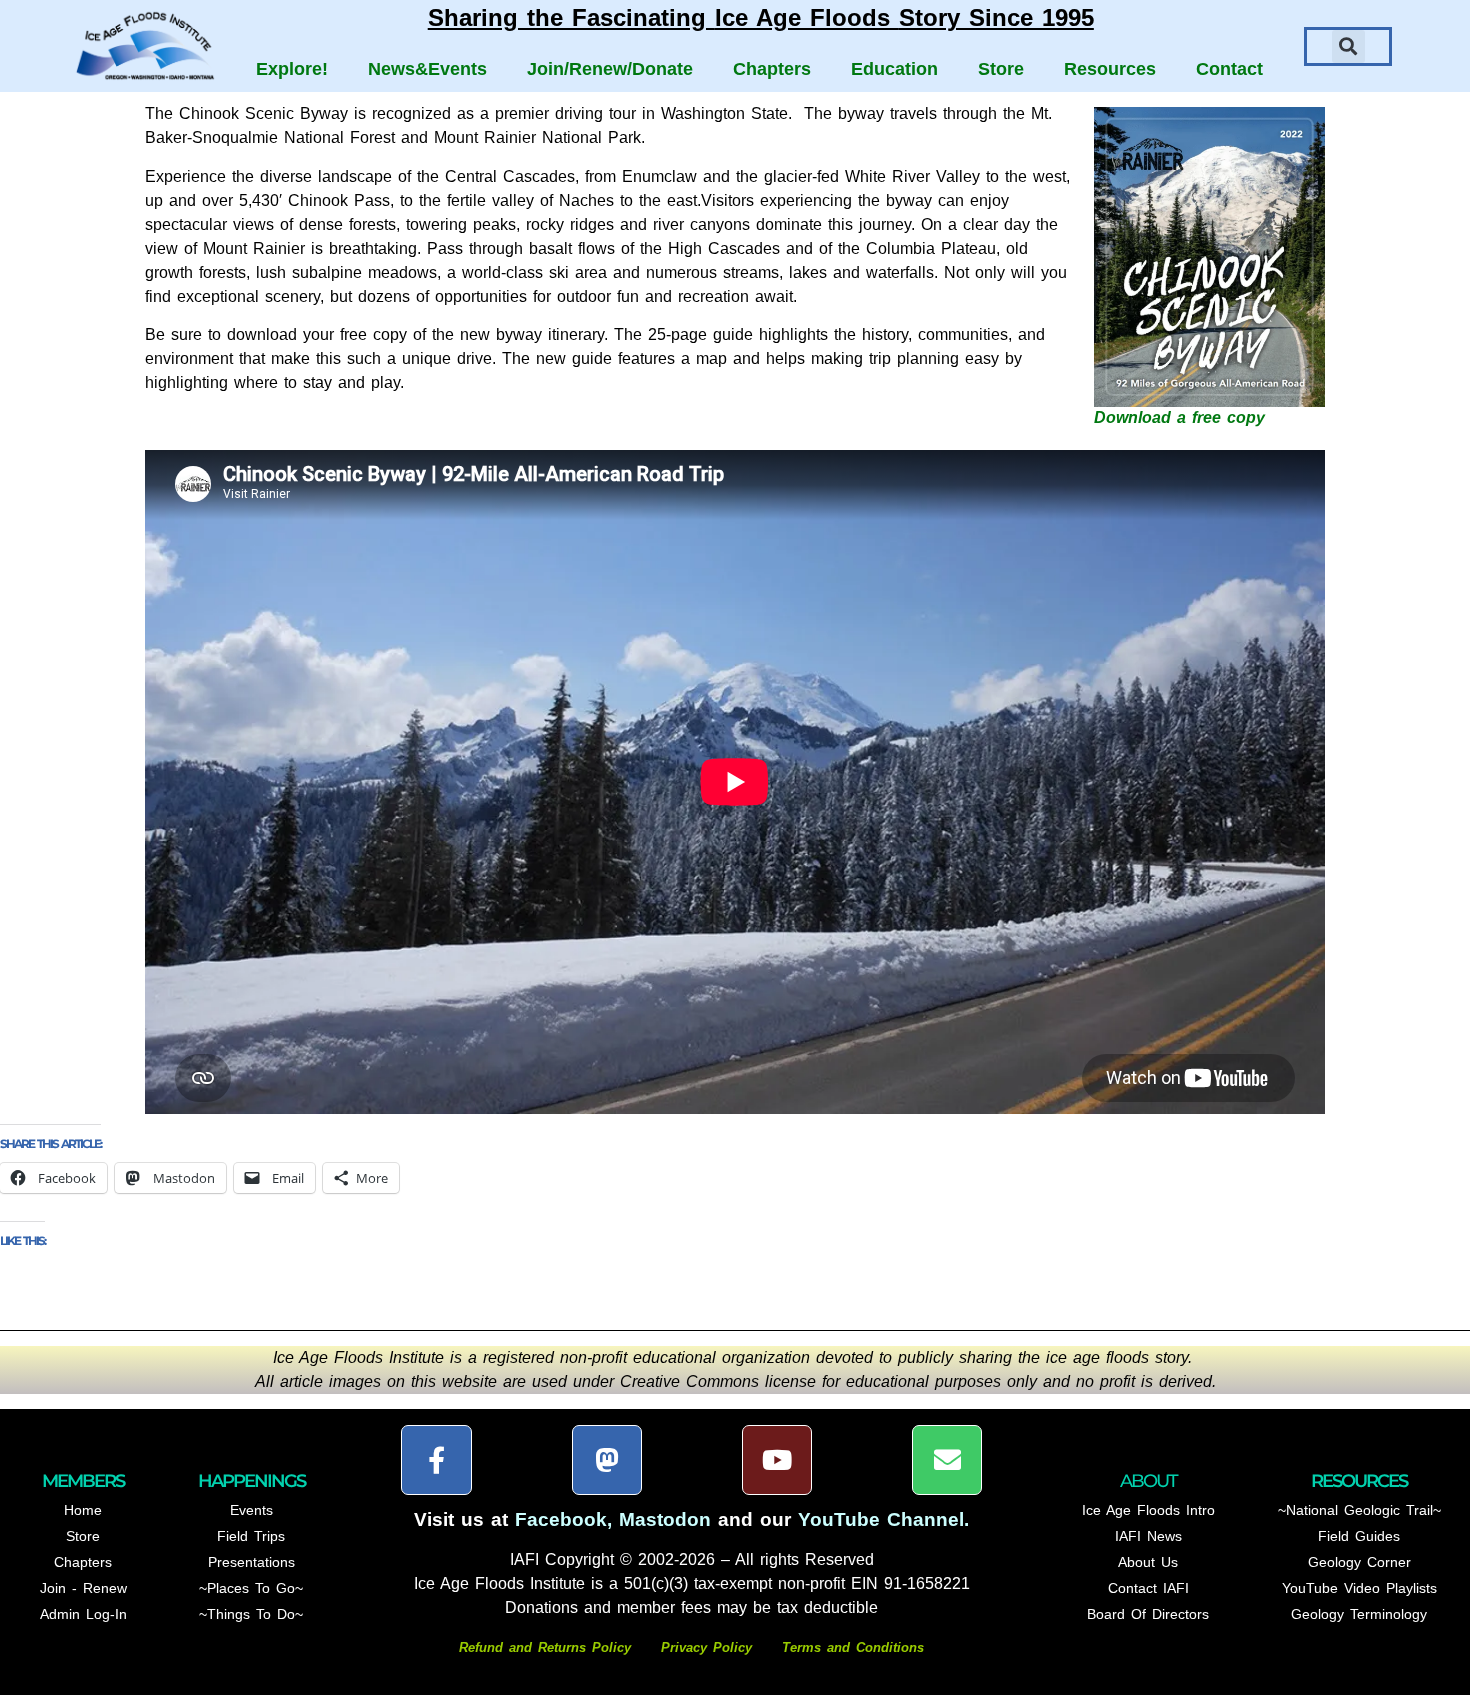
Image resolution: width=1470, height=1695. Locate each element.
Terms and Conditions (853, 1647)
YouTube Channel (881, 1519)
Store (1001, 69)
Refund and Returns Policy (548, 1647)
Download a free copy (1179, 417)
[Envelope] (947, 1460)
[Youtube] (777, 1460)
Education (894, 69)
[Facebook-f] (436, 1460)
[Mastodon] (607, 1460)
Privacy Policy (706, 1647)
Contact (1229, 69)
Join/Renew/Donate (610, 69)
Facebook (561, 1519)
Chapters (772, 69)
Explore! (292, 69)
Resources (1110, 69)
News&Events (427, 69)
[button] (1348, 46)
